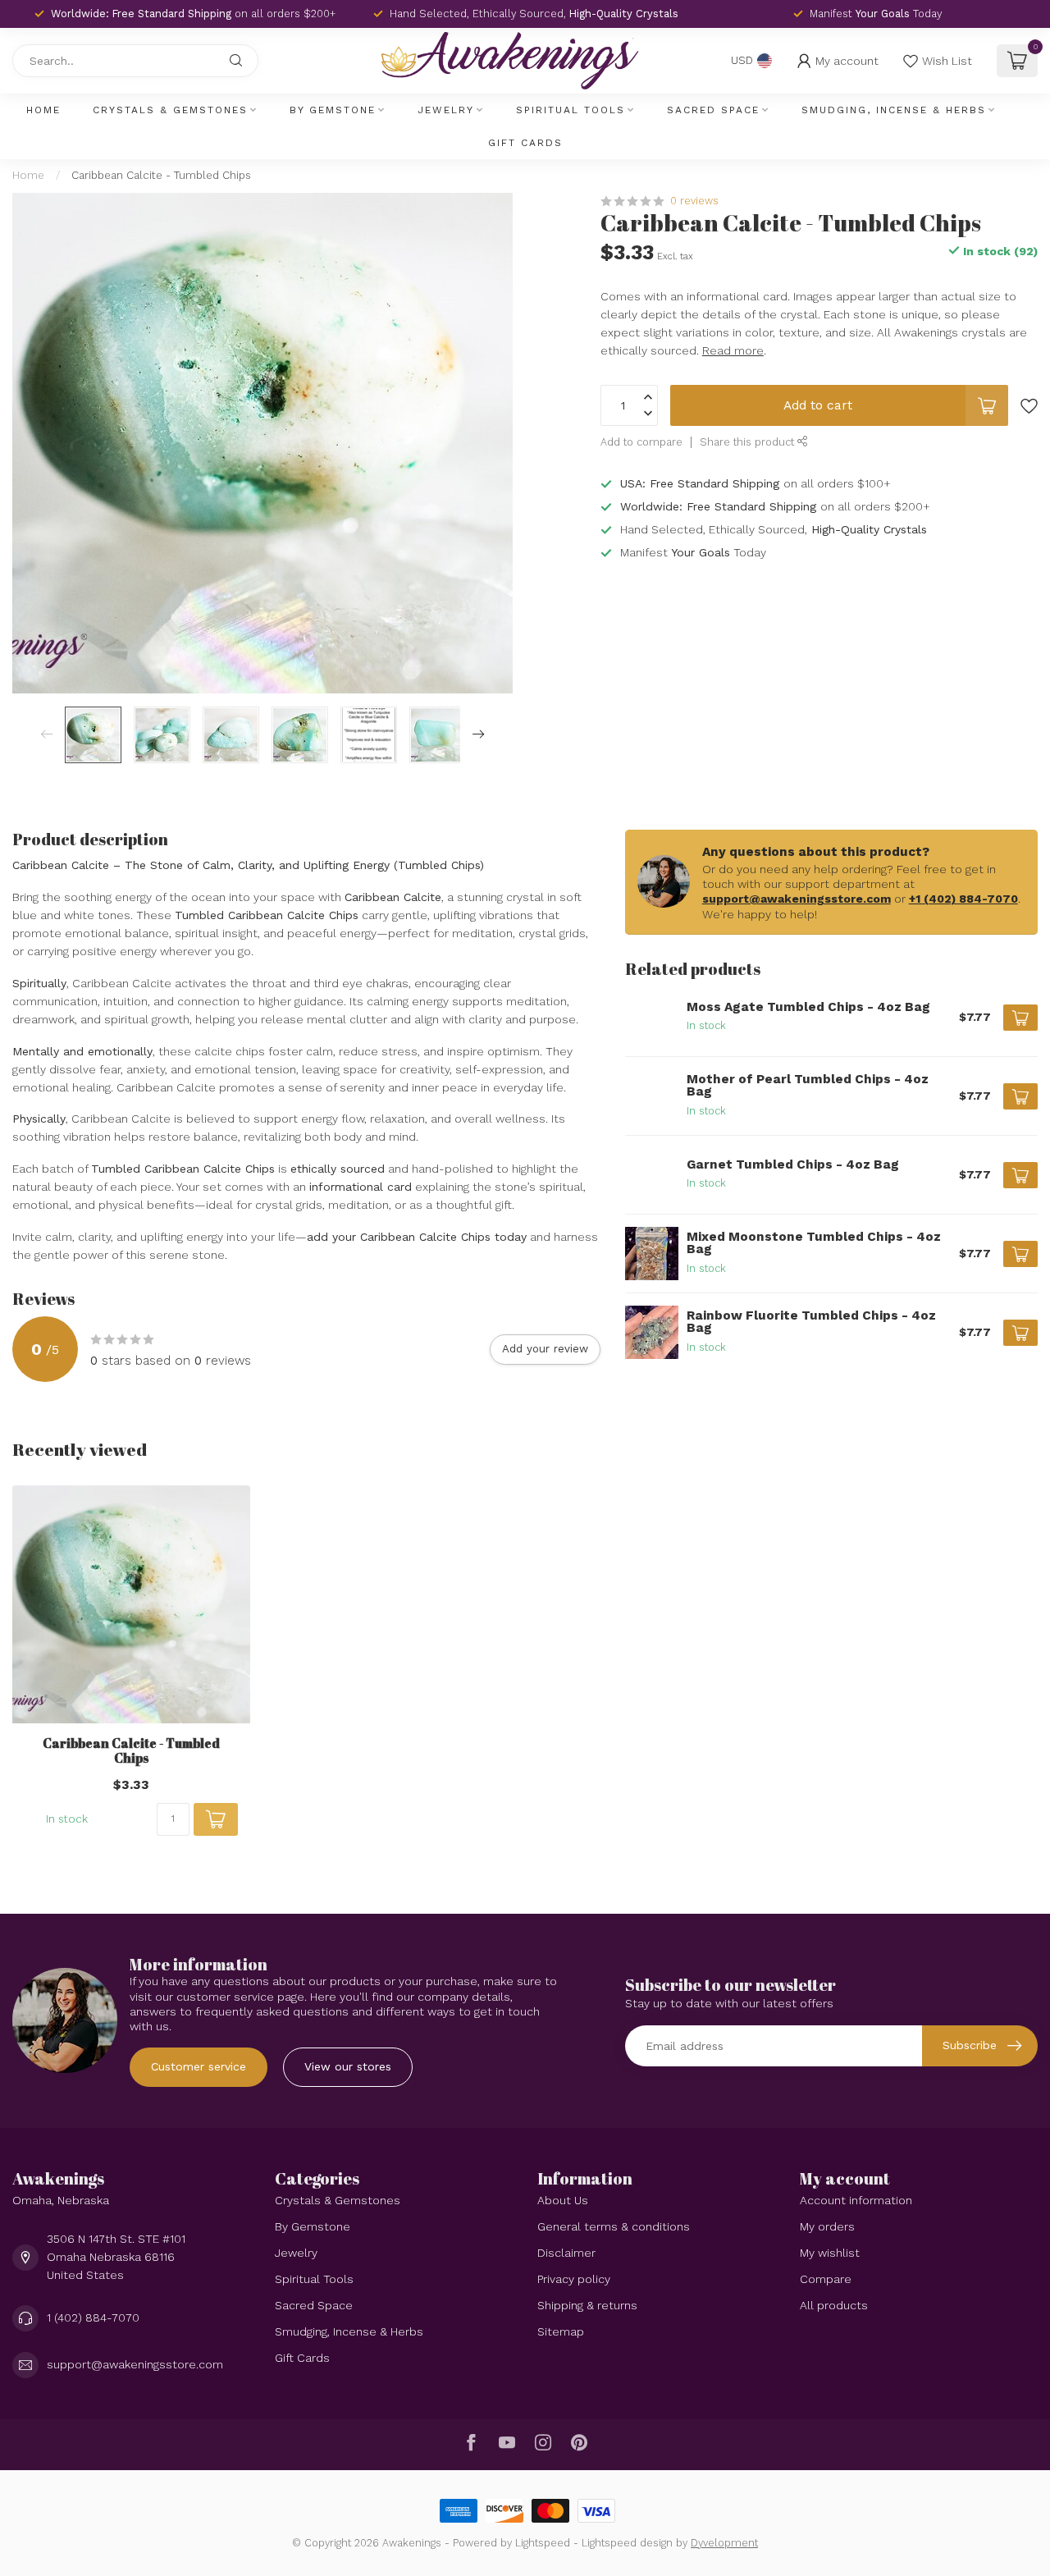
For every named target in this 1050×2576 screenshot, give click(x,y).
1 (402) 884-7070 (93, 2317)
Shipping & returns (587, 2305)
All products (834, 2305)
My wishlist (830, 2253)
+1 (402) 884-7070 (963, 899)
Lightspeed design (627, 2543)
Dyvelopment (724, 2543)
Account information (856, 2200)
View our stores (348, 2066)
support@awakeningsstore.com (797, 899)
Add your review (545, 1349)
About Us (563, 2200)
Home (43, 110)
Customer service (199, 2066)
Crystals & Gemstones (170, 110)
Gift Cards (525, 143)
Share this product (749, 442)
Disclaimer (566, 2253)
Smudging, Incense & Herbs (894, 110)
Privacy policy (574, 2279)
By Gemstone (333, 110)
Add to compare (641, 442)
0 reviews (694, 201)
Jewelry (446, 110)
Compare (826, 2279)
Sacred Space (713, 110)
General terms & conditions (614, 2226)
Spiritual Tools (571, 110)
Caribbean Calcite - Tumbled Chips (161, 175)
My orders (827, 2226)
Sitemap (561, 2331)
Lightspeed (543, 2543)
